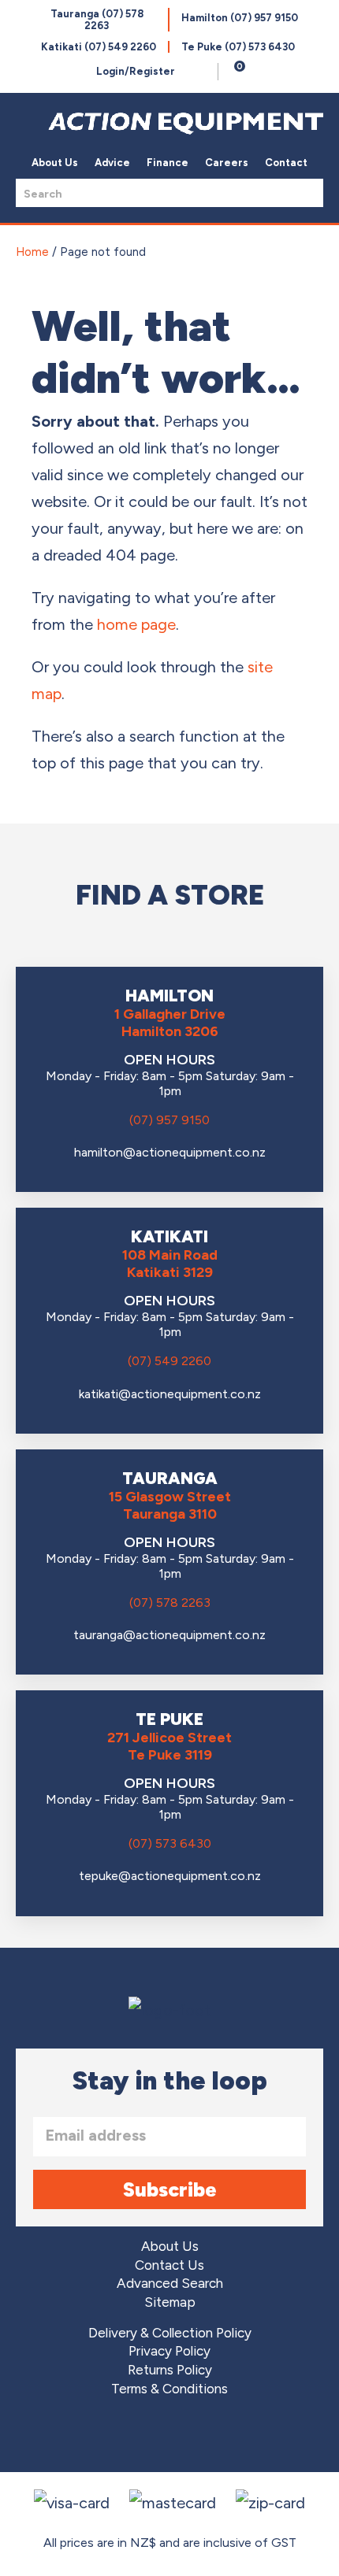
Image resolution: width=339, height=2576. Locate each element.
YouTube (214, 2437)
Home (32, 252)
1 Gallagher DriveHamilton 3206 (170, 1023)
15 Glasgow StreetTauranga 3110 (170, 1505)
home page (136, 624)
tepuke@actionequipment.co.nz (170, 1876)
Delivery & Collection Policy (170, 2333)
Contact (286, 163)
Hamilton (240, 18)
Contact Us (169, 2265)
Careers (227, 163)
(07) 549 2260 (169, 1361)
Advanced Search (170, 2284)
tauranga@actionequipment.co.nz (169, 1635)
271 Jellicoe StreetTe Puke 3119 (169, 1746)
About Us (55, 163)
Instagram (170, 2437)
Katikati (99, 47)
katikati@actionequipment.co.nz (170, 1394)
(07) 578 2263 (170, 1603)
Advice (112, 163)
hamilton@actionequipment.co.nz (170, 1152)
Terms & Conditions (169, 2389)
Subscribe (170, 2189)
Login (136, 71)
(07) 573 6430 (170, 1843)
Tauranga (97, 20)
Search (307, 192)
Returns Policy (170, 2370)
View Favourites (202, 72)
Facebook (126, 2437)
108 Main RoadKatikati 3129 (170, 1264)
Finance (168, 163)
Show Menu (25, 119)
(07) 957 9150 (169, 1120)
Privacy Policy (169, 2351)
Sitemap (170, 2302)
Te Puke (238, 47)
